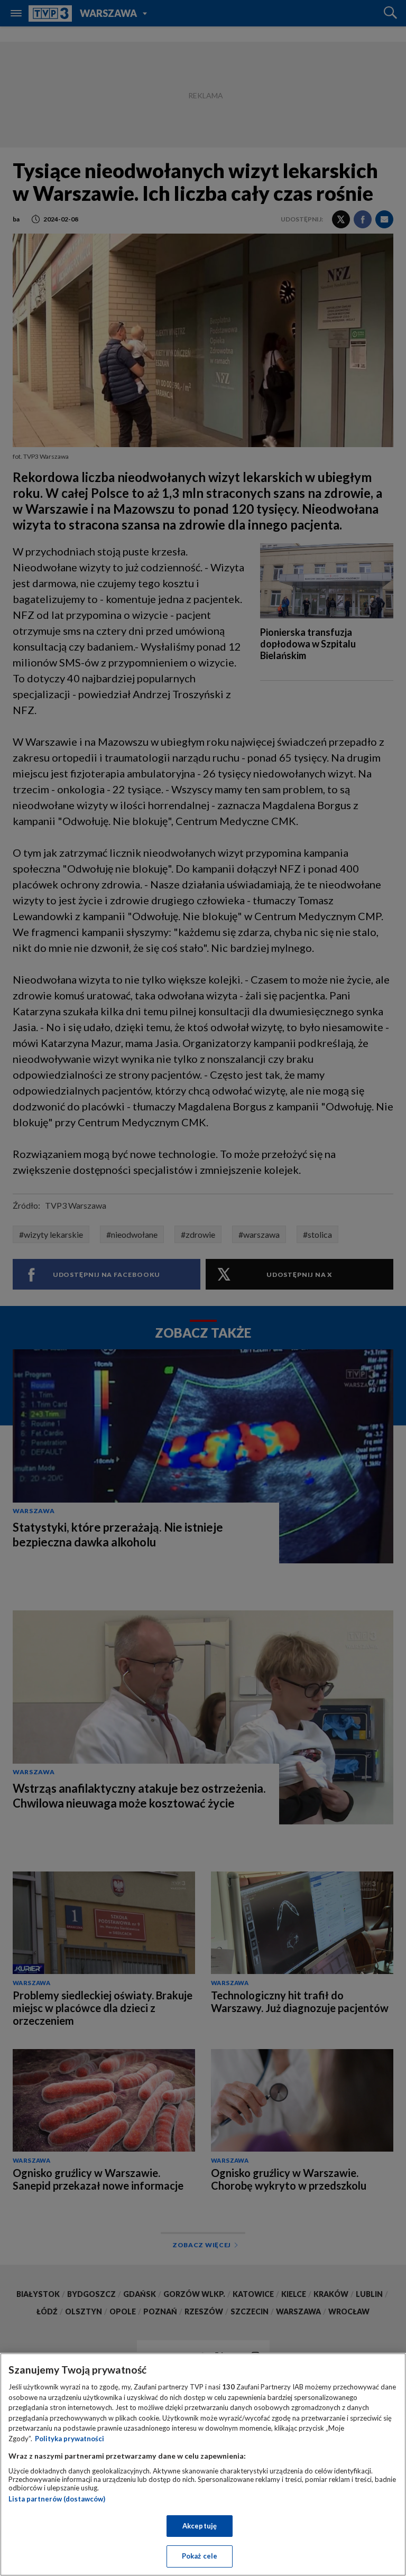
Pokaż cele (200, 2556)
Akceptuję (200, 2526)
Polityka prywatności (70, 2439)
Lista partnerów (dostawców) (57, 2499)
